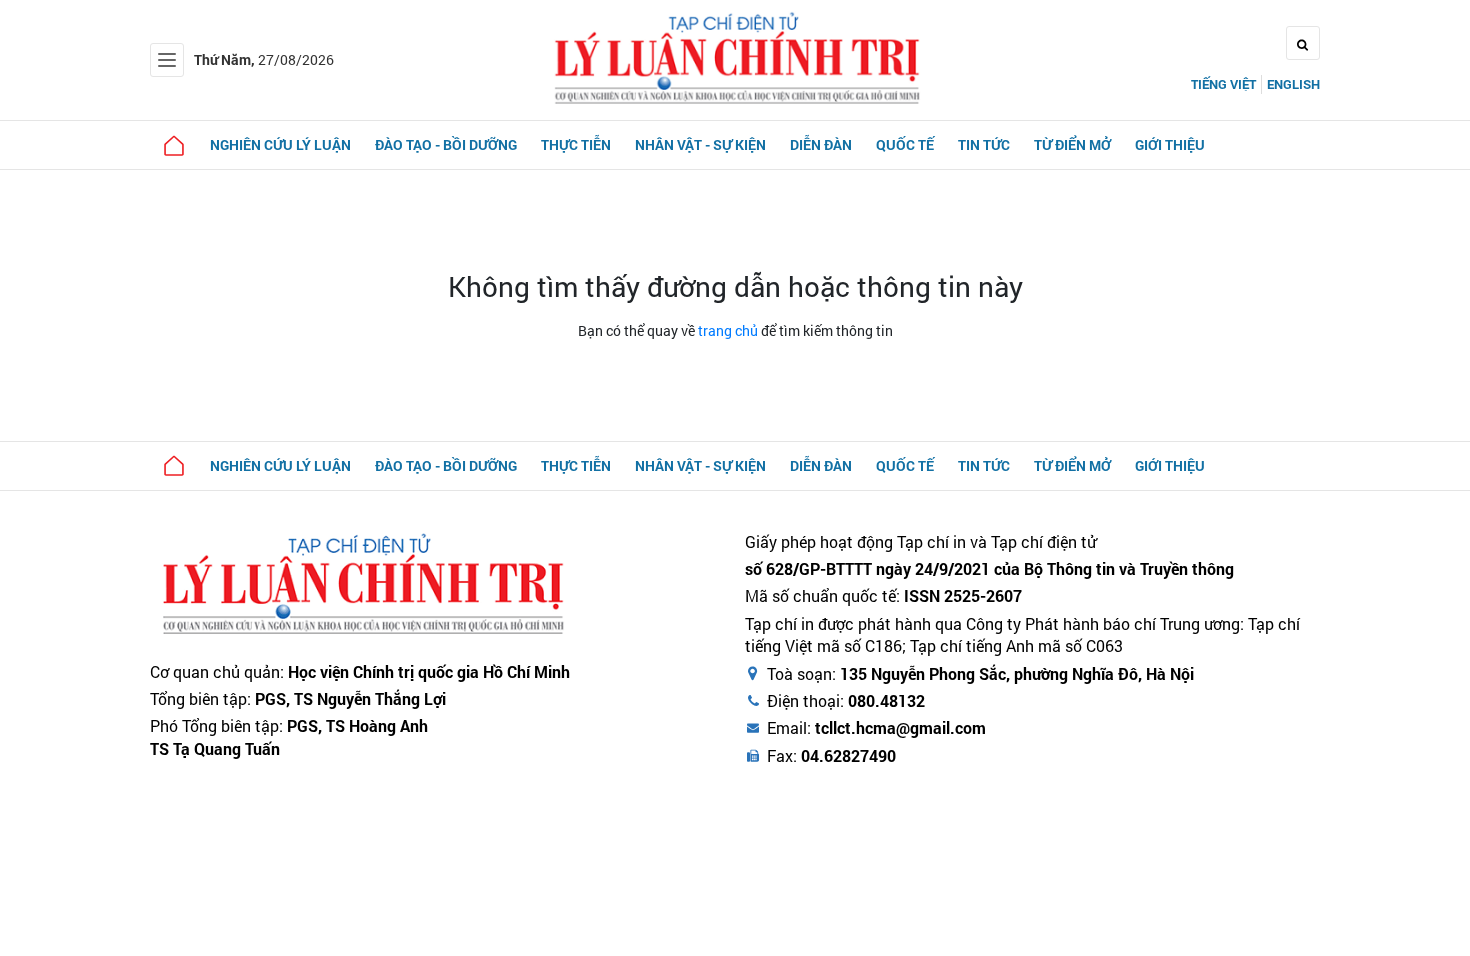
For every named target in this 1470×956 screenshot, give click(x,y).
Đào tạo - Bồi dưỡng (446, 144)
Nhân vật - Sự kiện (700, 144)
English (1293, 84)
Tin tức (984, 144)
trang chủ (728, 330)
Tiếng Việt (1223, 84)
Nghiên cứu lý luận (280, 144)
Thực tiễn (576, 144)
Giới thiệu (1170, 144)
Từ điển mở (1072, 144)
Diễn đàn (821, 144)
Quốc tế (905, 144)
